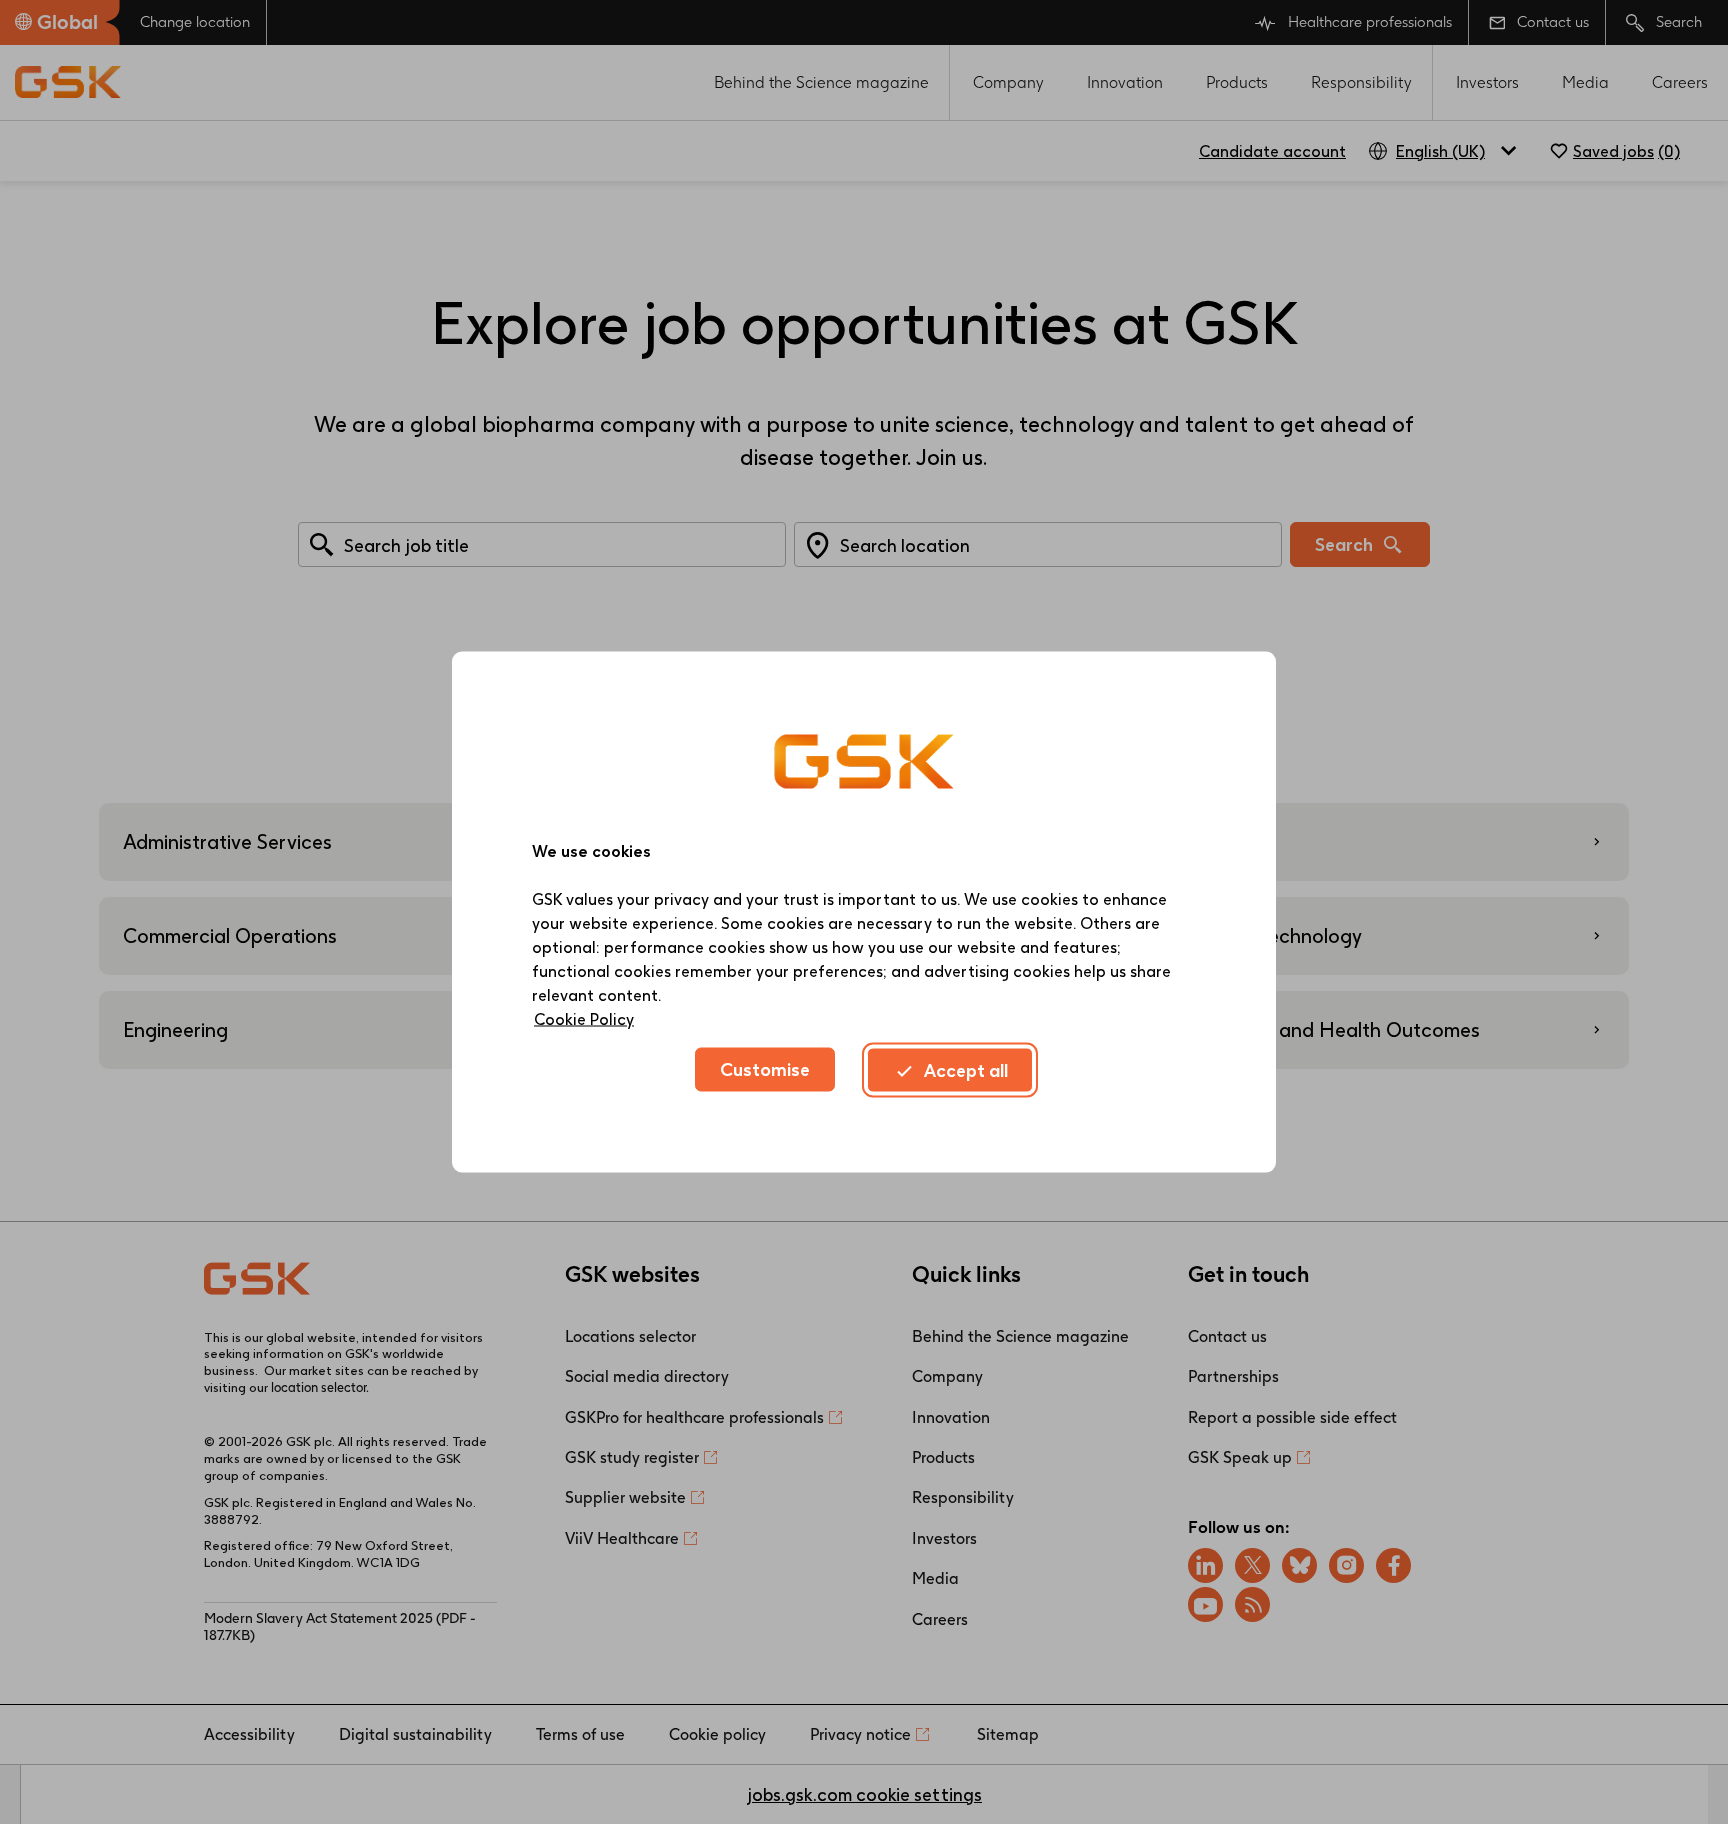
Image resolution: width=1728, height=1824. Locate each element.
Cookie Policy (584, 1019)
